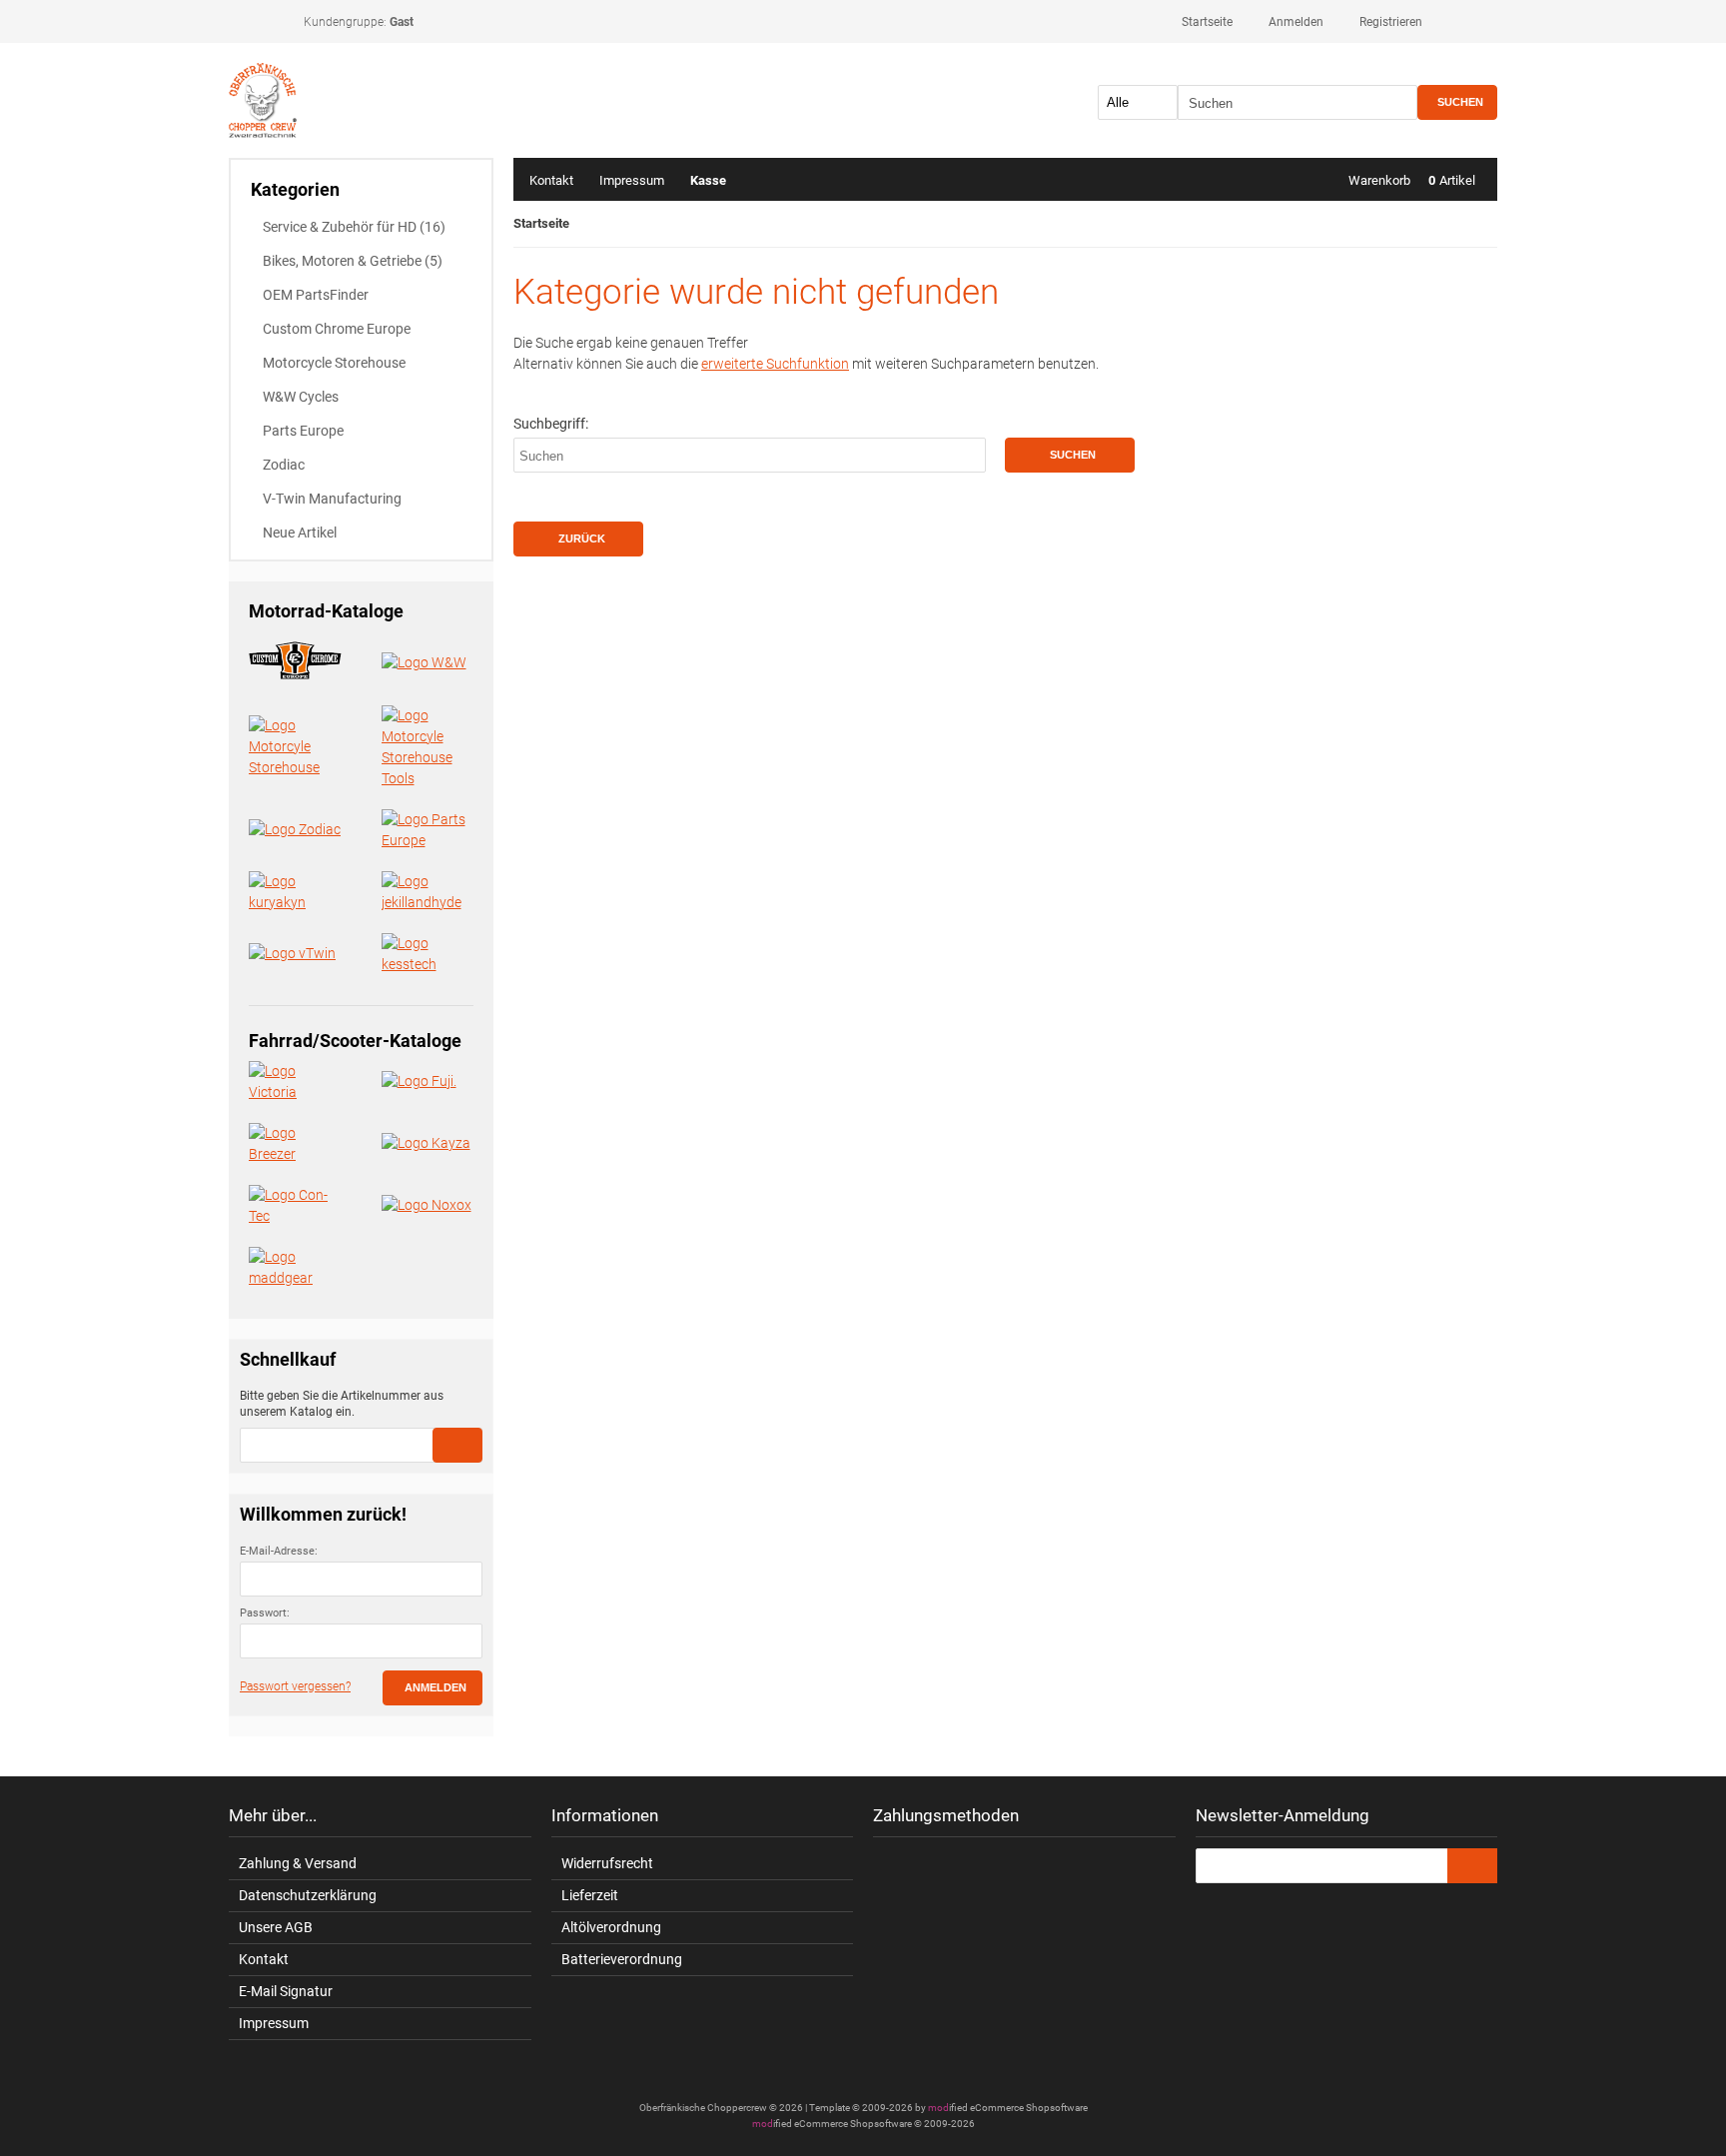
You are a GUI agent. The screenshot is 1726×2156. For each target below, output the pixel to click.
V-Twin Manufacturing (332, 499)
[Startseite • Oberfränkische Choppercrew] (361, 100)
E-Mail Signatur (286, 1991)
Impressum (632, 180)
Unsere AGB (276, 1927)
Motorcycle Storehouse (334, 363)
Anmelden (432, 1688)
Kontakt (551, 180)
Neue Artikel (300, 533)
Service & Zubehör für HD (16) (354, 227)
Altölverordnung (611, 1927)
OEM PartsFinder (316, 295)
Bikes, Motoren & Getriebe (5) (353, 261)
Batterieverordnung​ (622, 1959)
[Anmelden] (1472, 1866)
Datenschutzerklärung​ (308, 1895)
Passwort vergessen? (295, 1686)
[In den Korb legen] (457, 1445)
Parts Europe (303, 431)
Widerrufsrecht (607, 1863)
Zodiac (284, 465)
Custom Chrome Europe (337, 329)
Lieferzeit (590, 1895)
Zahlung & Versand (298, 1863)
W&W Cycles (301, 397)
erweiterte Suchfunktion (775, 364)
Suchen (1457, 102)
